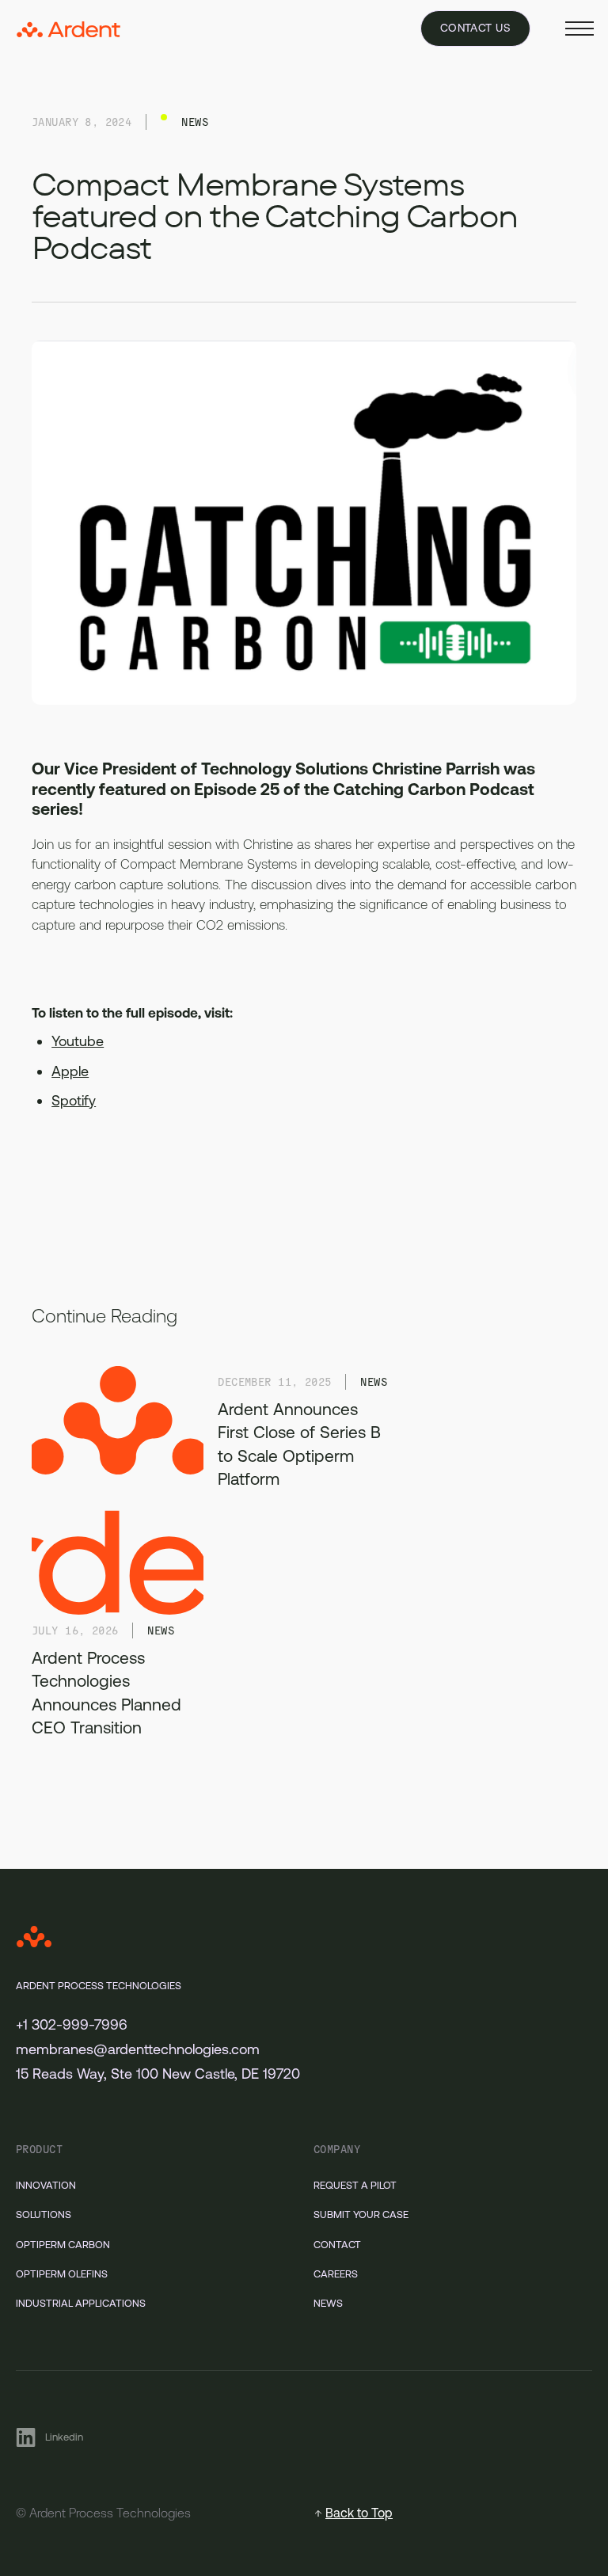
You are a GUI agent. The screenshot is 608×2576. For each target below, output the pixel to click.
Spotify (74, 1100)
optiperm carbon (63, 2245)
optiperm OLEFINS (62, 2274)
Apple (70, 1071)
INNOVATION (46, 2185)
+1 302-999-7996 (72, 2024)
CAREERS (336, 2274)
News (195, 121)
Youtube (78, 1041)
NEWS (328, 2303)
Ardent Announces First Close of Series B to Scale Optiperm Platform (299, 1444)
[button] (579, 29)
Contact (337, 2245)
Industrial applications (81, 2303)
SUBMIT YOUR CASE (361, 2215)
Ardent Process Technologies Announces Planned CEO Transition (106, 1692)
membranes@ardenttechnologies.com (138, 2049)
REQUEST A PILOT (355, 2185)
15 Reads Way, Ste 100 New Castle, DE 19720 (158, 2074)
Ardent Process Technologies (99, 1986)
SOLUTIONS (44, 2215)
